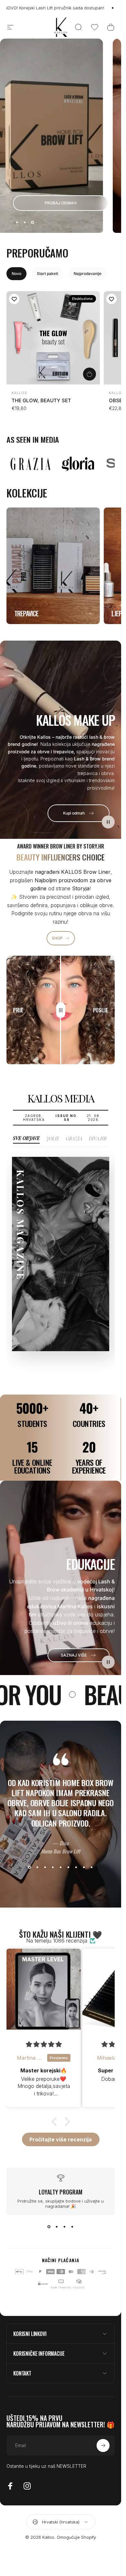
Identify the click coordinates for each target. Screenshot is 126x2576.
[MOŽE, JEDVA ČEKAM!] (103, 2517)
